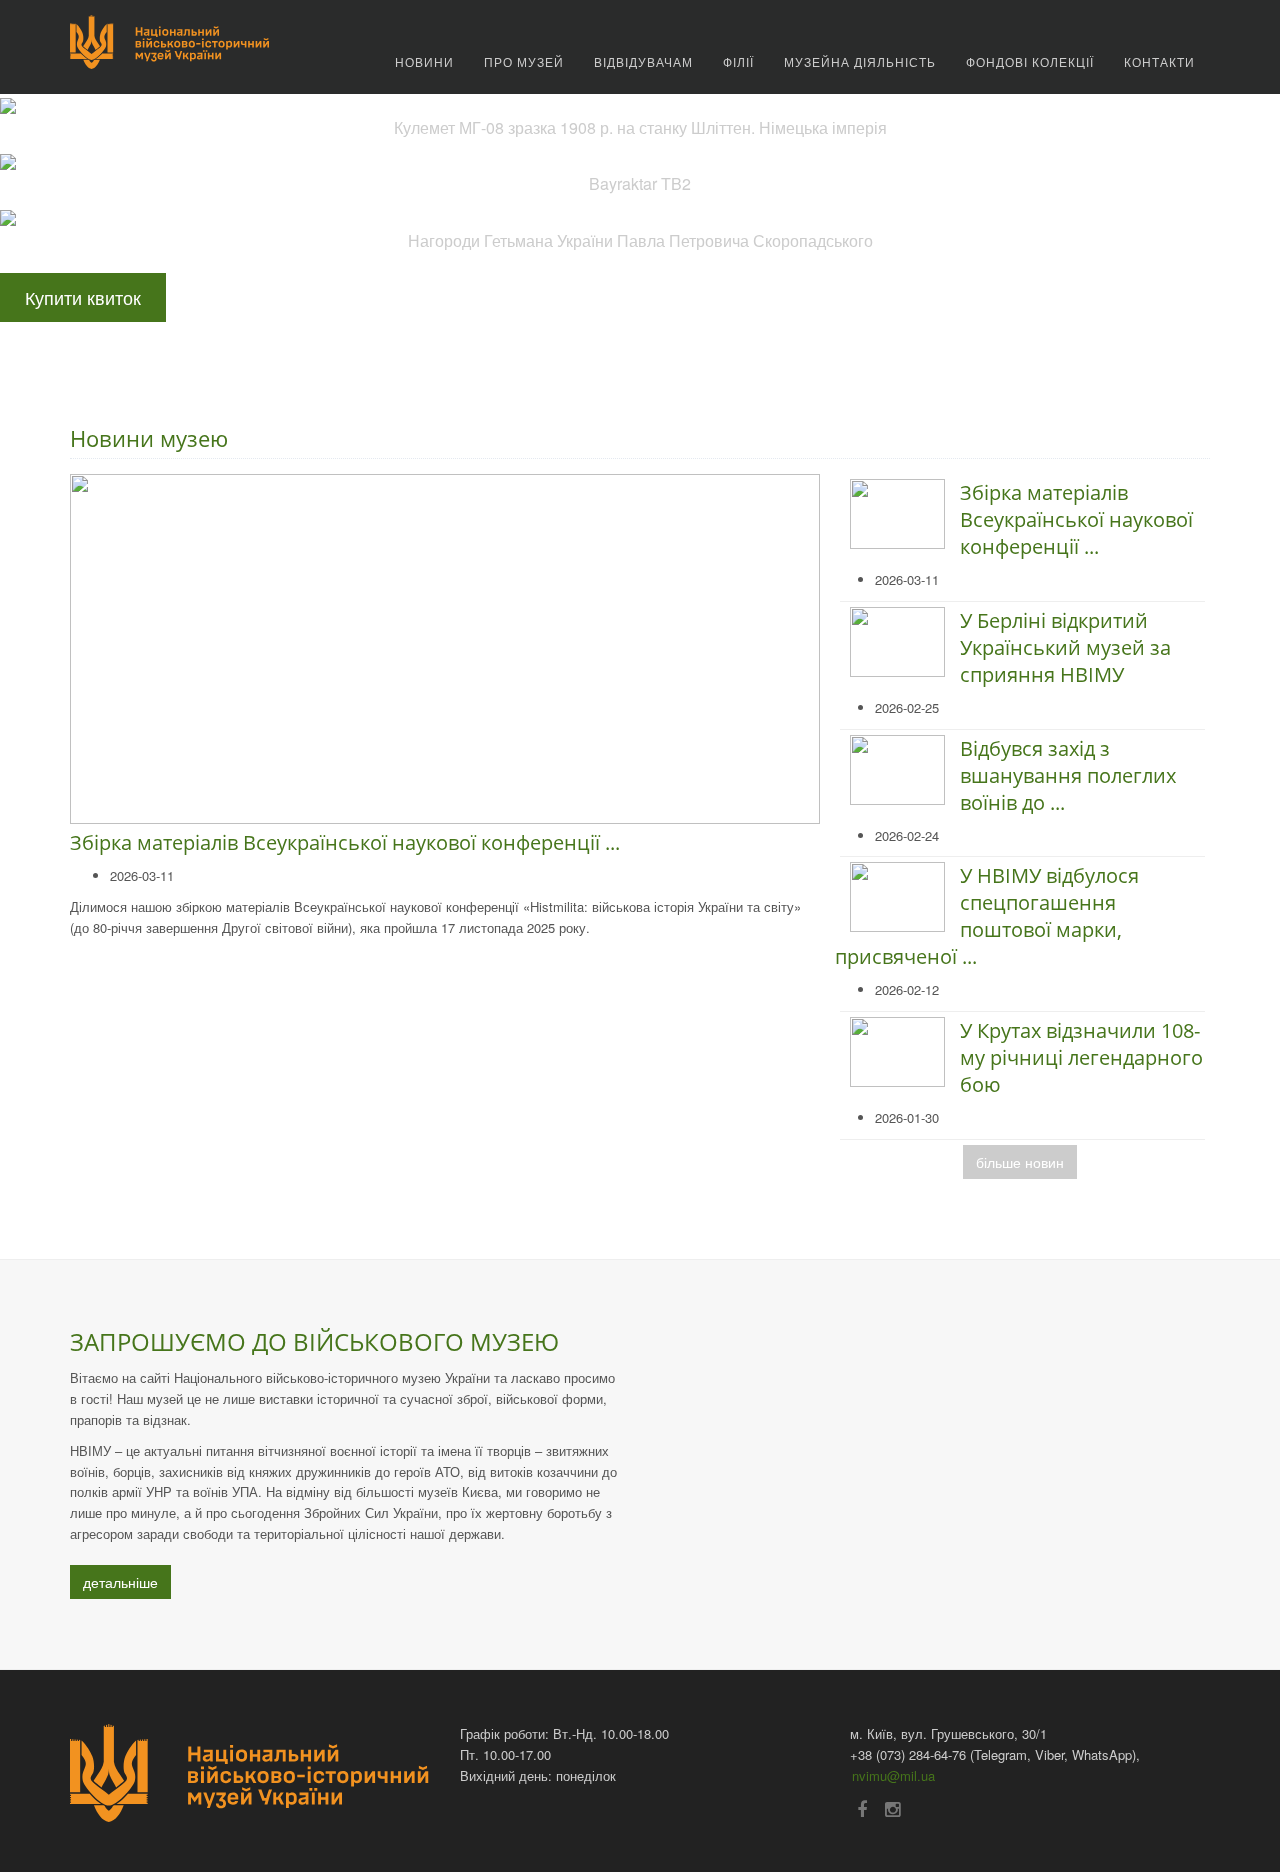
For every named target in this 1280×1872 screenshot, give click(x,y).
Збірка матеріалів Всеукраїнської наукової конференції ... (345, 842)
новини (424, 61)
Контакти (1159, 61)
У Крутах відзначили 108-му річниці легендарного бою (1081, 1057)
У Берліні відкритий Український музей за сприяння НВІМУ (1065, 647)
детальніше (120, 1582)
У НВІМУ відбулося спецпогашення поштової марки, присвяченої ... (987, 916)
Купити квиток (83, 297)
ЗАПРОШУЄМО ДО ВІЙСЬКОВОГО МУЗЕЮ (314, 1341)
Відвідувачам (643, 61)
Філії (738, 61)
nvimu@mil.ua (893, 1775)
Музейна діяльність (860, 61)
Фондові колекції (1030, 61)
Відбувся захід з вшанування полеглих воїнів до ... (1068, 775)
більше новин (1020, 1162)
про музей (524, 61)
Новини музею (149, 438)
